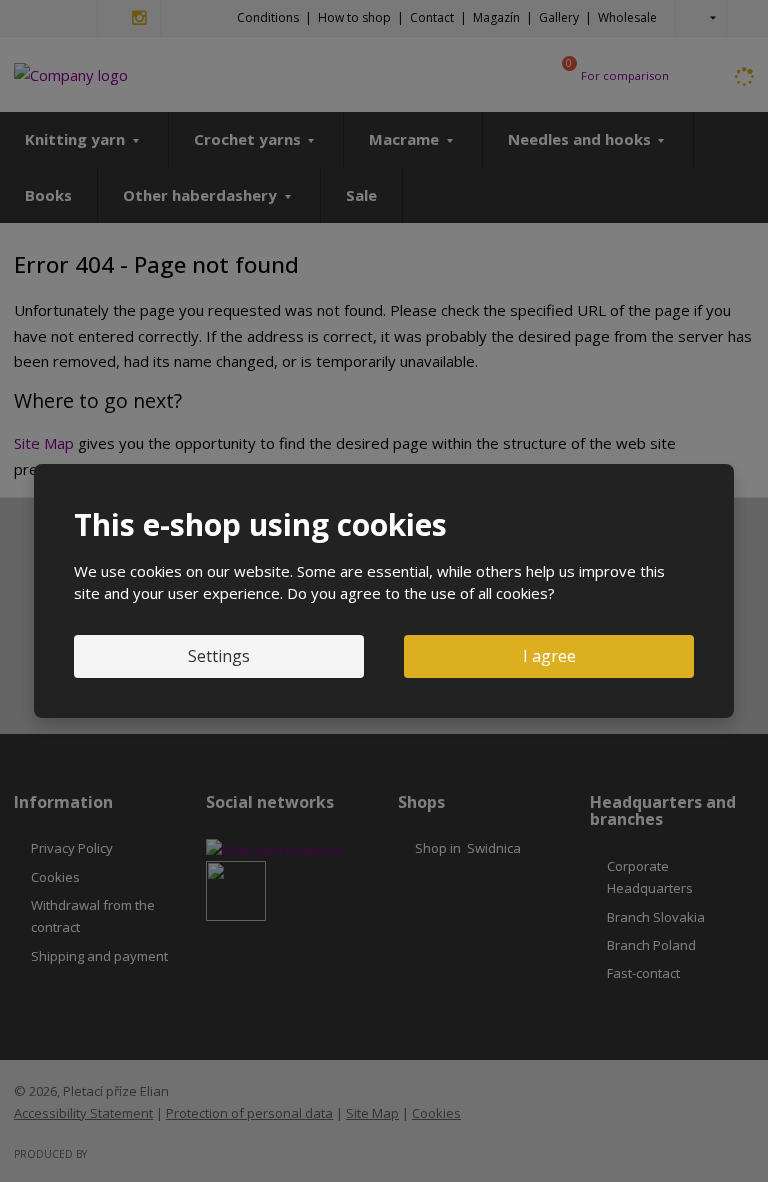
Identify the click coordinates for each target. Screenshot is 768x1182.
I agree (549, 656)
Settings (219, 656)
